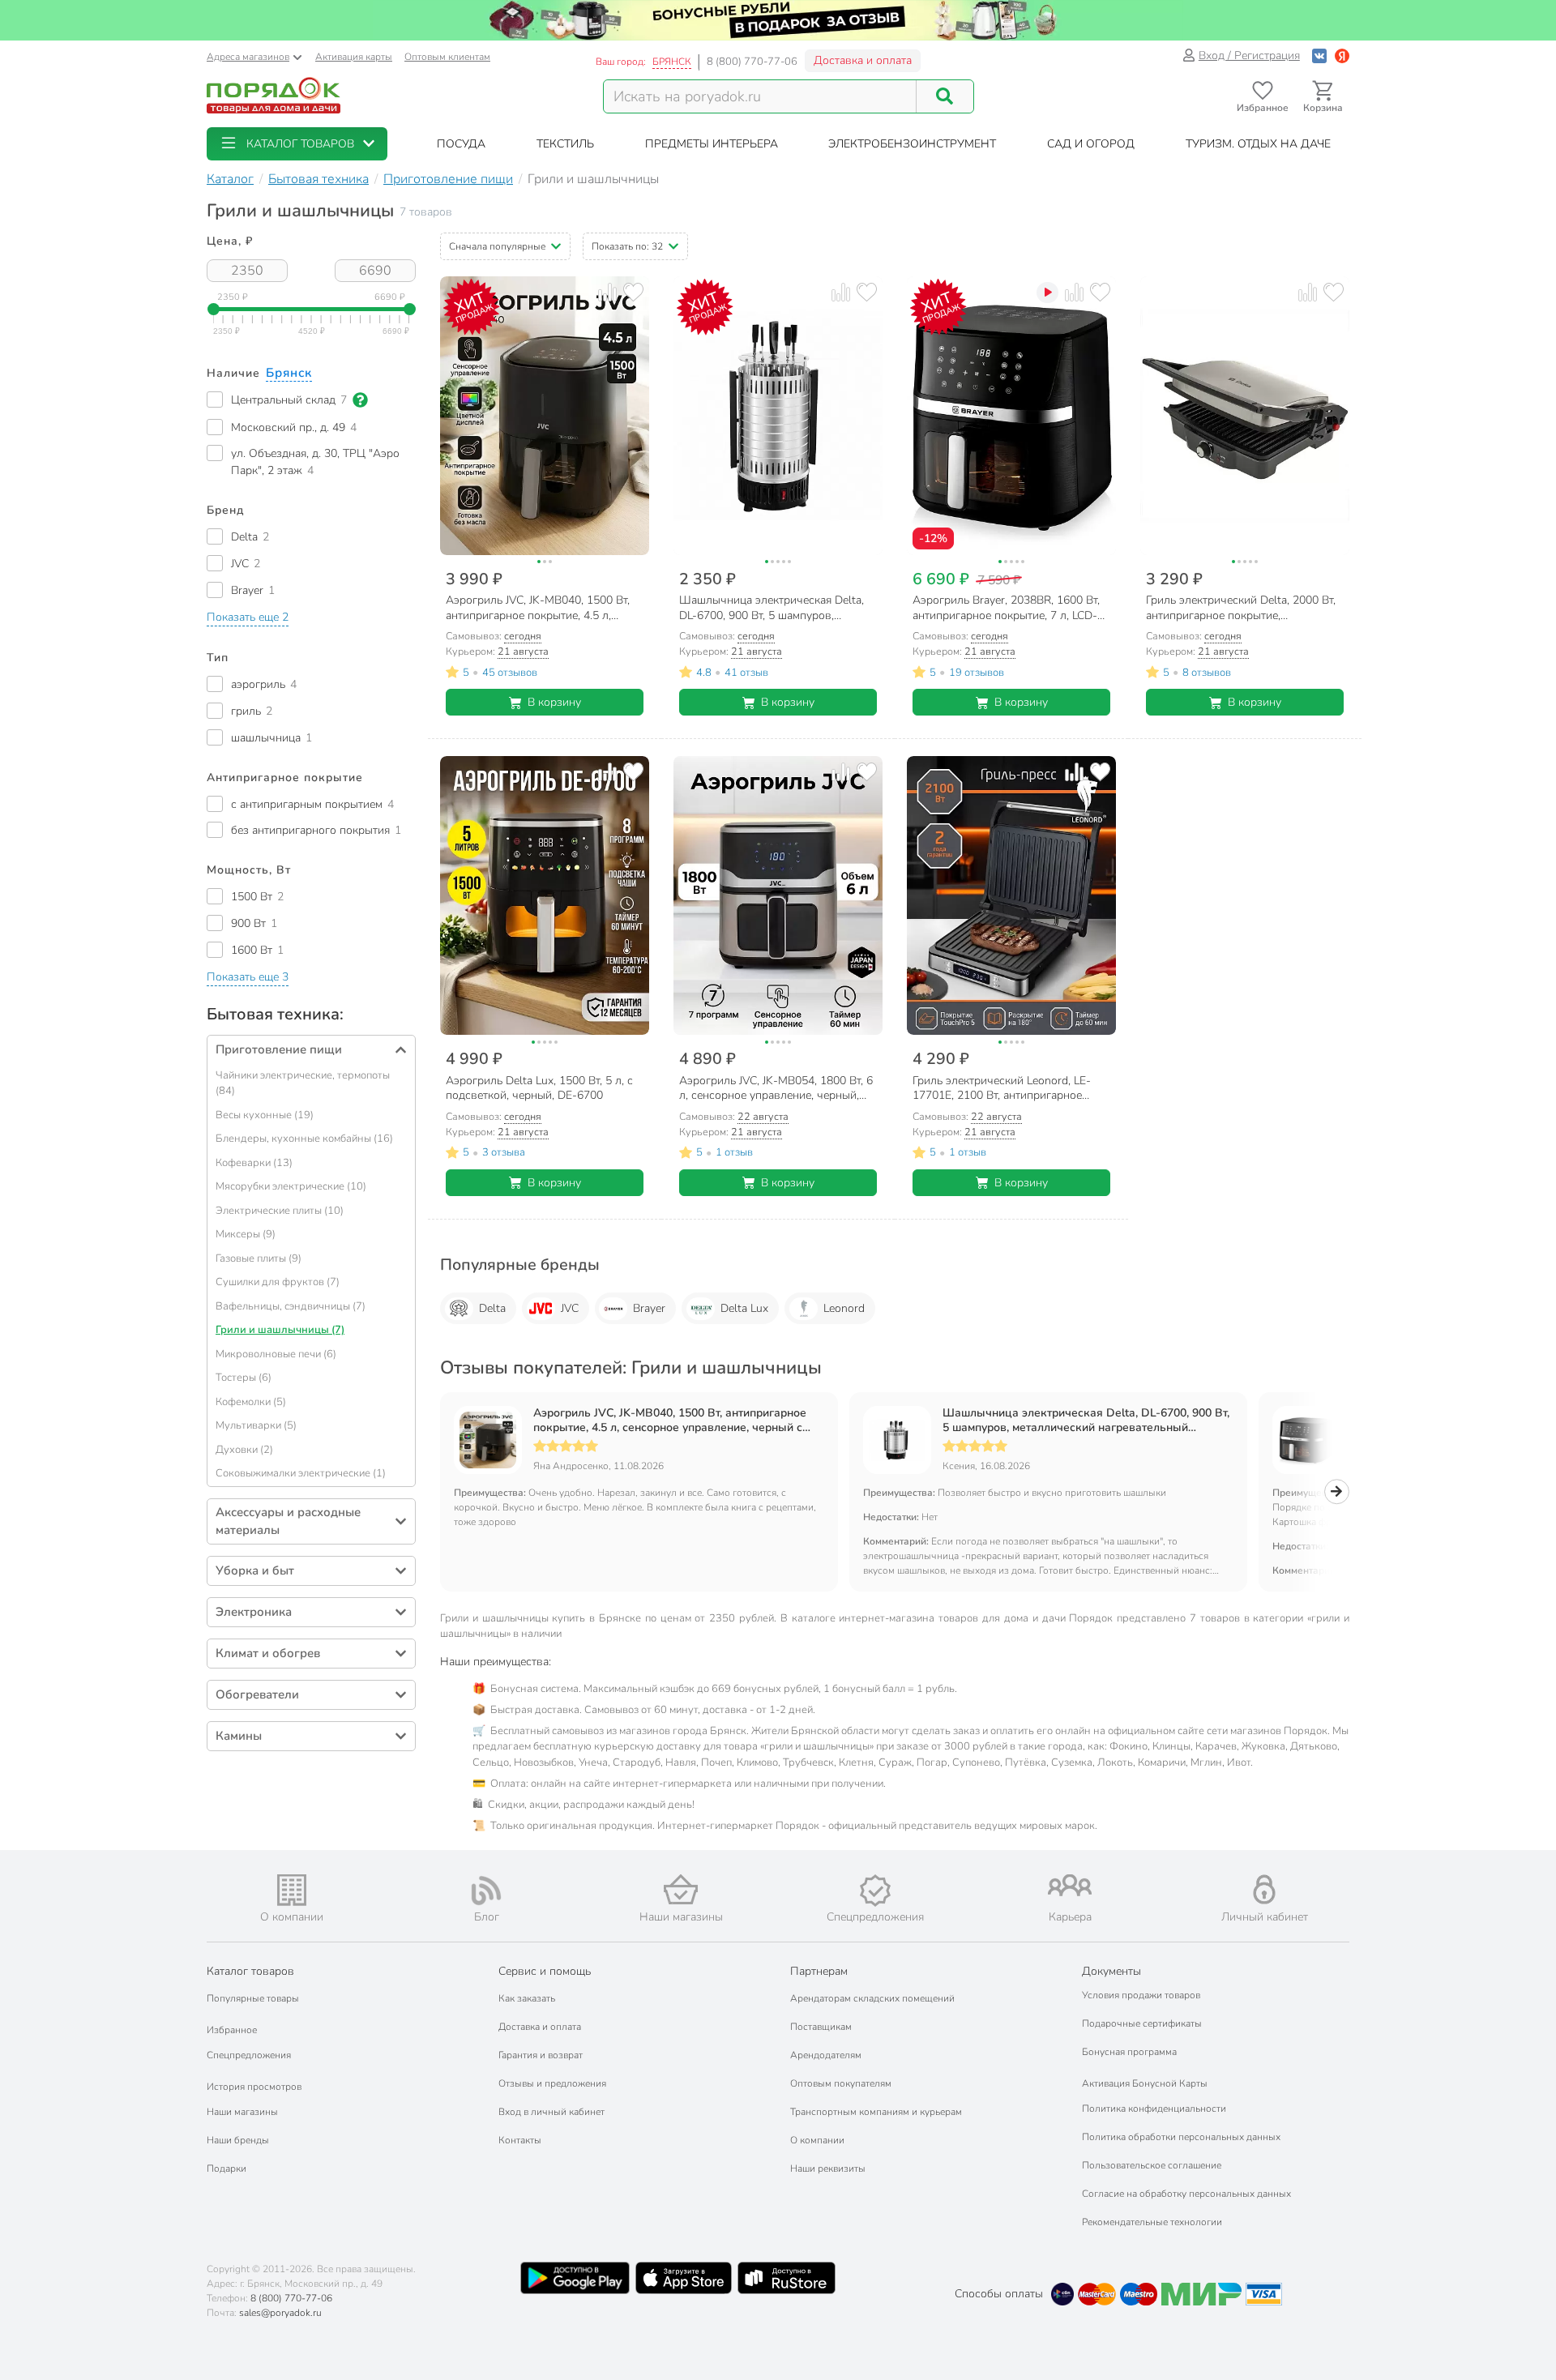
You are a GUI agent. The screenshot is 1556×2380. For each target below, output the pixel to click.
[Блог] (486, 1891)
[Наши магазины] (681, 1889)
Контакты (520, 2140)
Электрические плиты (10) (280, 1211)
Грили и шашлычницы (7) (280, 1330)
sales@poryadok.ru (280, 2313)
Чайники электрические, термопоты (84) (303, 1083)
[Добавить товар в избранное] (633, 292)
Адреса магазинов (248, 57)
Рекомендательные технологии (1152, 2222)
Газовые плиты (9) (259, 1258)
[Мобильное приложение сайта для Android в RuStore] (786, 2278)
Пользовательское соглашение (1152, 2165)
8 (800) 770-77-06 (752, 62)
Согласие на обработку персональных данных (1186, 2194)
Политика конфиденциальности (1154, 2109)
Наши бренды (238, 2140)
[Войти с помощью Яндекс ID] (1342, 56)
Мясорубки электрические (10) (291, 1186)
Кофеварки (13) (254, 1163)
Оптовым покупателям (841, 2083)
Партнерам (819, 1971)
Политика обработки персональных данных (1181, 2137)
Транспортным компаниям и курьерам (876, 2112)
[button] (297, 144)
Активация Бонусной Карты (1145, 2083)
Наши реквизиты (828, 2168)
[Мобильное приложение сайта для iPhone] (684, 2278)
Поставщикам (821, 2027)
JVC (570, 1308)
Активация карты (354, 57)
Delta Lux (744, 1308)
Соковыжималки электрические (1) (301, 1473)
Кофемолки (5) (251, 1402)
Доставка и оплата (863, 60)
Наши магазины (242, 2112)
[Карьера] (1070, 1885)
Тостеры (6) (244, 1378)
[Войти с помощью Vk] (1319, 56)
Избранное (232, 2030)
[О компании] (292, 1890)
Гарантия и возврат (541, 2055)
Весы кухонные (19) (265, 1115)
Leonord (844, 1308)
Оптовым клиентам (447, 57)
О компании (817, 2140)
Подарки (227, 2168)
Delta (492, 1308)
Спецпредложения (249, 2055)
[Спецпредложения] (875, 1891)
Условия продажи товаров (1141, 1995)
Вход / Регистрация (1249, 56)
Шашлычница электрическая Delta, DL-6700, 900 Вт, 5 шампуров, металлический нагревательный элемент (1086, 1421)
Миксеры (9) (246, 1234)
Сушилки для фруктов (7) (278, 1282)
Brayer (649, 1308)
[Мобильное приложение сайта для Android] (575, 2278)
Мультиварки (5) (256, 1425)
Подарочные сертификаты (1142, 2023)
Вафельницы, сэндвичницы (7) (291, 1306)
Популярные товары (253, 1998)
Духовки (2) (244, 1450)
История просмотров (254, 2087)
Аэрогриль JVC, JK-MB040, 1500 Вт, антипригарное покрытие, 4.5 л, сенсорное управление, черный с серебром (670, 1421)
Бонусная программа (1129, 2052)
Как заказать (527, 1998)
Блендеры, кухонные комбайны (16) (304, 1139)
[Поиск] (945, 96)
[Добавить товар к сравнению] (607, 292)
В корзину (554, 702)
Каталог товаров (250, 1971)
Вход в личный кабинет (551, 2112)
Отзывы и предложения (552, 2083)
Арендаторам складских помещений (872, 1998)
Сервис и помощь (545, 1971)
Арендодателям (826, 2055)
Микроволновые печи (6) (276, 1354)
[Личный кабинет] (1264, 1889)
